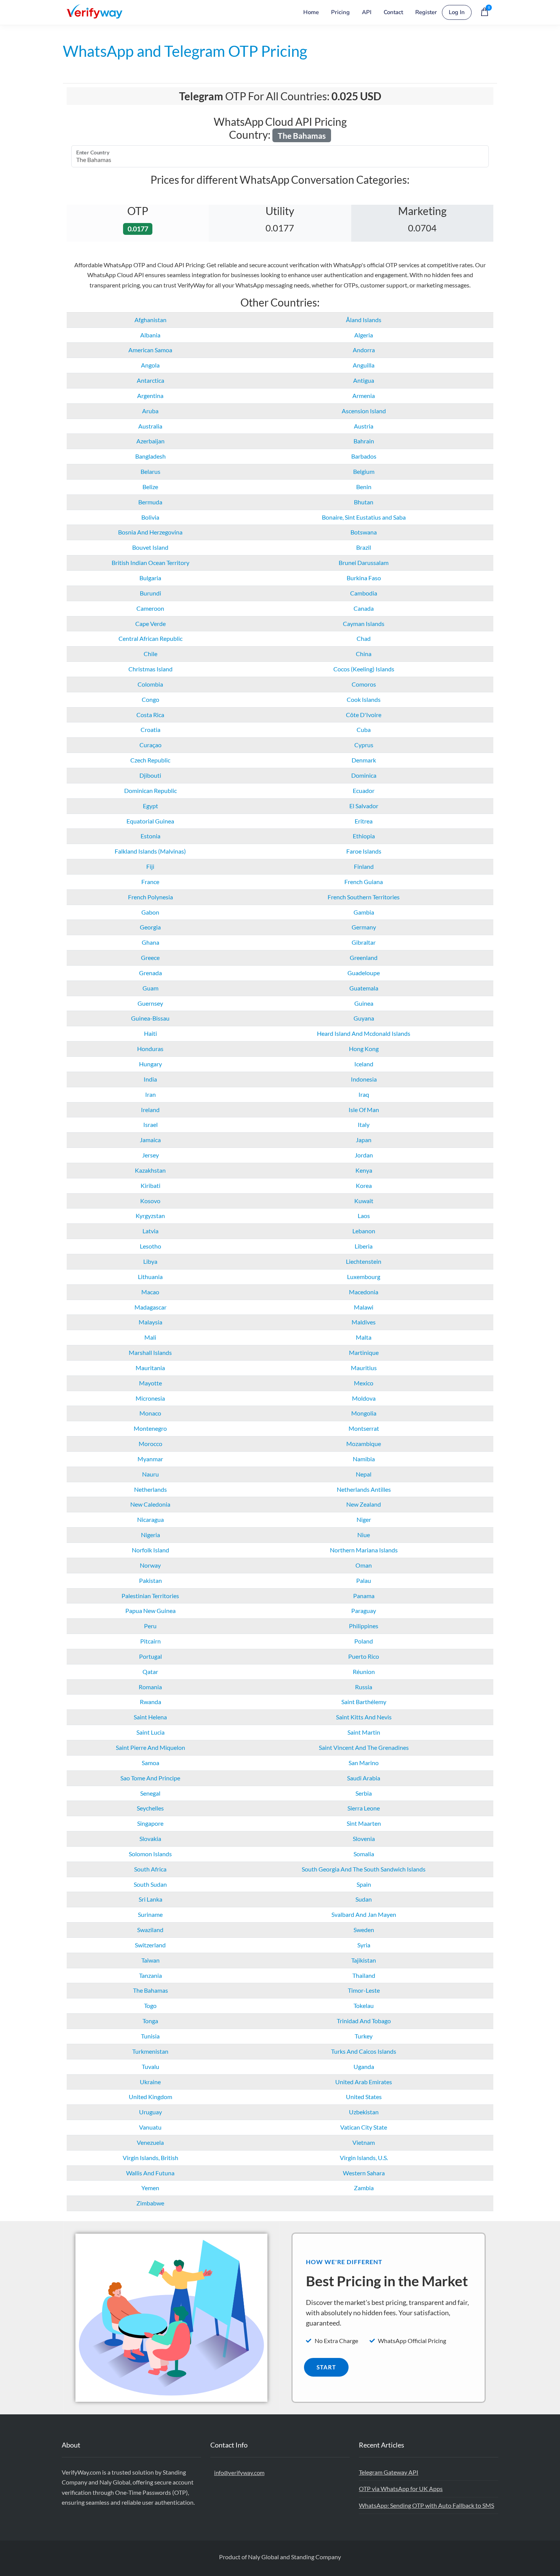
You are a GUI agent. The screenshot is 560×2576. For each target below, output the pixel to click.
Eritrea (364, 821)
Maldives (364, 1322)
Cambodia (364, 593)
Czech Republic (150, 760)
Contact (393, 12)
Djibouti (150, 775)
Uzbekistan (364, 2112)
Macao (150, 1292)
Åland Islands (364, 320)
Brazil (364, 547)
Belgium (364, 471)
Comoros (364, 684)
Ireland (150, 1110)
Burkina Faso (364, 578)
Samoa (150, 1763)
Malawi (364, 1307)
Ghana (150, 942)
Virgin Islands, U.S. (364, 2158)
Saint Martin (364, 1732)
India (150, 1079)
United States (364, 2097)
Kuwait (364, 1201)
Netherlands (150, 1489)
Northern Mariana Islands (364, 1550)
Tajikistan (364, 1960)
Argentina (150, 396)
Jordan (364, 1155)
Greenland (364, 957)
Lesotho (150, 1246)
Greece (150, 957)
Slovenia (364, 1839)
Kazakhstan (150, 1170)
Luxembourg (364, 1277)
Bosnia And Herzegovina (150, 532)
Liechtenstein (364, 1261)
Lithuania (150, 1277)
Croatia (150, 729)
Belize (150, 487)
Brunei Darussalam (364, 563)
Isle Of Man (364, 1110)
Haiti (150, 1033)
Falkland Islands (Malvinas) (150, 851)
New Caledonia (150, 1504)
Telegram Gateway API (389, 2472)
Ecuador (364, 790)
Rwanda (150, 1702)
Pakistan (150, 1580)
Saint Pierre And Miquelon (150, 1747)
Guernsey (150, 1003)
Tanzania (150, 1975)
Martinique (364, 1352)
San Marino (364, 1763)
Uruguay (150, 2112)
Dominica (364, 775)
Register (426, 12)
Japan (364, 1140)
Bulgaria (150, 578)
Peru (150, 1626)
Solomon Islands (150, 1854)
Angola (150, 365)
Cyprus (364, 745)
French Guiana (364, 882)
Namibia (364, 1459)
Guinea (364, 1003)
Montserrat (364, 1428)
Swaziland (150, 1930)
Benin (364, 487)
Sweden (364, 1930)
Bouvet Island (150, 547)
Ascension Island (364, 411)
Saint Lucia (150, 1732)
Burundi (150, 593)
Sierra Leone (364, 1808)
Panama (364, 1596)
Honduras (150, 1049)
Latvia (150, 1231)
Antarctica (150, 380)
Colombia (150, 684)
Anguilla (364, 365)
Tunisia (150, 2036)
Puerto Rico (364, 1656)
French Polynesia (150, 897)
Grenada (150, 973)
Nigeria (150, 1535)
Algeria (364, 335)
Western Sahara (364, 2173)
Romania (150, 1687)
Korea (364, 1185)
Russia (364, 1687)
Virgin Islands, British (150, 2158)
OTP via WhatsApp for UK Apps (401, 2489)
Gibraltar (364, 942)
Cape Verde (150, 624)
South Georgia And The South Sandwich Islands (364, 1869)
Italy (364, 1124)
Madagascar (150, 1307)
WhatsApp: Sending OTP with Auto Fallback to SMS (426, 2505)
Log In (457, 12)
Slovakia (150, 1839)
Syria (364, 1945)
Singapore (150, 1823)
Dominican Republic (150, 790)
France (150, 882)
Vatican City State (364, 2127)
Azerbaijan (150, 441)
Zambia (364, 2188)
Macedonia (364, 1292)
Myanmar (150, 1459)
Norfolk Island (150, 1550)
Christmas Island (150, 669)
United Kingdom (150, 2097)
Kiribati (150, 1185)
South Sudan (150, 1884)
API (367, 12)
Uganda (364, 2066)
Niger (364, 1519)
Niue (364, 1535)
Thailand (364, 1975)
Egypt (150, 806)
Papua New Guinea (150, 1611)
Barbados (364, 456)
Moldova (364, 1398)
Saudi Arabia (364, 1778)
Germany (364, 927)
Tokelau (364, 2005)
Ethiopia (364, 836)
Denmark (364, 760)
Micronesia (150, 1398)
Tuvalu (150, 2066)
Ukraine (150, 2082)
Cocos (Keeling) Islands (364, 669)
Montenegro (150, 1428)
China (364, 654)
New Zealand (364, 1504)
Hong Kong (364, 1049)
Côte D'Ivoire (364, 715)
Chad (364, 638)
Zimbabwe (150, 2203)
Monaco (150, 1413)
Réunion (364, 1672)
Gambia (364, 912)
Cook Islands (364, 699)
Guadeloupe (364, 973)
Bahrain (364, 441)
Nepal (364, 1474)
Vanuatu (150, 2127)
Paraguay (364, 1611)
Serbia (364, 1793)
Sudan (364, 1899)
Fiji (150, 866)
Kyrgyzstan (150, 1216)
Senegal (150, 1793)
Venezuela (150, 2142)
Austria (364, 426)
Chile (150, 654)
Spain (364, 1884)
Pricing (340, 12)
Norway (150, 1565)
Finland (364, 866)
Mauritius (364, 1368)
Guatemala (364, 988)
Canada (364, 608)
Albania (150, 335)
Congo (150, 699)
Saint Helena (150, 1717)
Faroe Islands (364, 851)
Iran (150, 1094)
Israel (150, 1124)
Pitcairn (150, 1641)
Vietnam (364, 2142)
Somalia (364, 1854)
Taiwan (150, 1960)
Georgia (150, 927)
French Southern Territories (364, 897)
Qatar (150, 1672)
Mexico (364, 1383)
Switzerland (150, 1945)
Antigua (364, 380)
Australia (150, 426)
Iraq (364, 1094)
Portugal (150, 1656)
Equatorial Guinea (150, 821)
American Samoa (150, 350)
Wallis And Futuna (150, 2173)
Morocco (150, 1444)
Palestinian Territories (150, 1596)
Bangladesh (150, 456)
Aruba (150, 411)
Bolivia (150, 517)
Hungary (150, 1064)
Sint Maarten (364, 1823)
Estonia (150, 836)
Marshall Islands (150, 1352)
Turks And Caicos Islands (364, 2051)
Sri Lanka (150, 1899)
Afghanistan (150, 320)
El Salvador (364, 806)
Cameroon (150, 608)
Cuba (364, 729)
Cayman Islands (364, 624)
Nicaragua (150, 1519)
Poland (364, 1641)
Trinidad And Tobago (364, 2021)
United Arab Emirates (364, 2082)
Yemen (150, 2188)
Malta (364, 1337)
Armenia (364, 396)
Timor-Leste (364, 1990)
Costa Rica (150, 715)
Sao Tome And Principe (150, 1778)
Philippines (364, 1626)
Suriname (150, 1914)
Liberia (364, 1246)
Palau (364, 1580)
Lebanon (364, 1231)
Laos (364, 1216)
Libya (150, 1261)
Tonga (150, 2021)
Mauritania (150, 1368)
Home (311, 12)
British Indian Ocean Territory (150, 563)
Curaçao (150, 745)
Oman (364, 1565)
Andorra (364, 350)
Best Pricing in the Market (387, 2281)
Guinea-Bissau (150, 1018)
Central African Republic (150, 638)
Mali (150, 1337)
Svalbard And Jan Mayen (364, 1914)
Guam (150, 988)
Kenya (364, 1170)
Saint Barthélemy (364, 1702)
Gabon (150, 912)
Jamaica (150, 1140)
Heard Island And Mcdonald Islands (364, 1033)
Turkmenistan (150, 2051)
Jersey (150, 1155)
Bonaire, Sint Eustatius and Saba (364, 517)
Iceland (364, 1064)
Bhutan (364, 502)
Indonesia (364, 1079)
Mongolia (364, 1413)
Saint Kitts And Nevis (364, 1717)
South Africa (150, 1869)
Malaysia (150, 1322)
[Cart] (486, 13)
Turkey (364, 2036)
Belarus (150, 471)
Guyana (364, 1018)
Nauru (150, 1474)
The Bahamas (150, 1990)
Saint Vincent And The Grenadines (364, 1747)
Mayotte (150, 1383)
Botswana (364, 532)
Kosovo (150, 1201)
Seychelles (150, 1808)
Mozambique (364, 1444)
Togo (150, 2005)
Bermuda (150, 502)
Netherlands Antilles (364, 1489)
